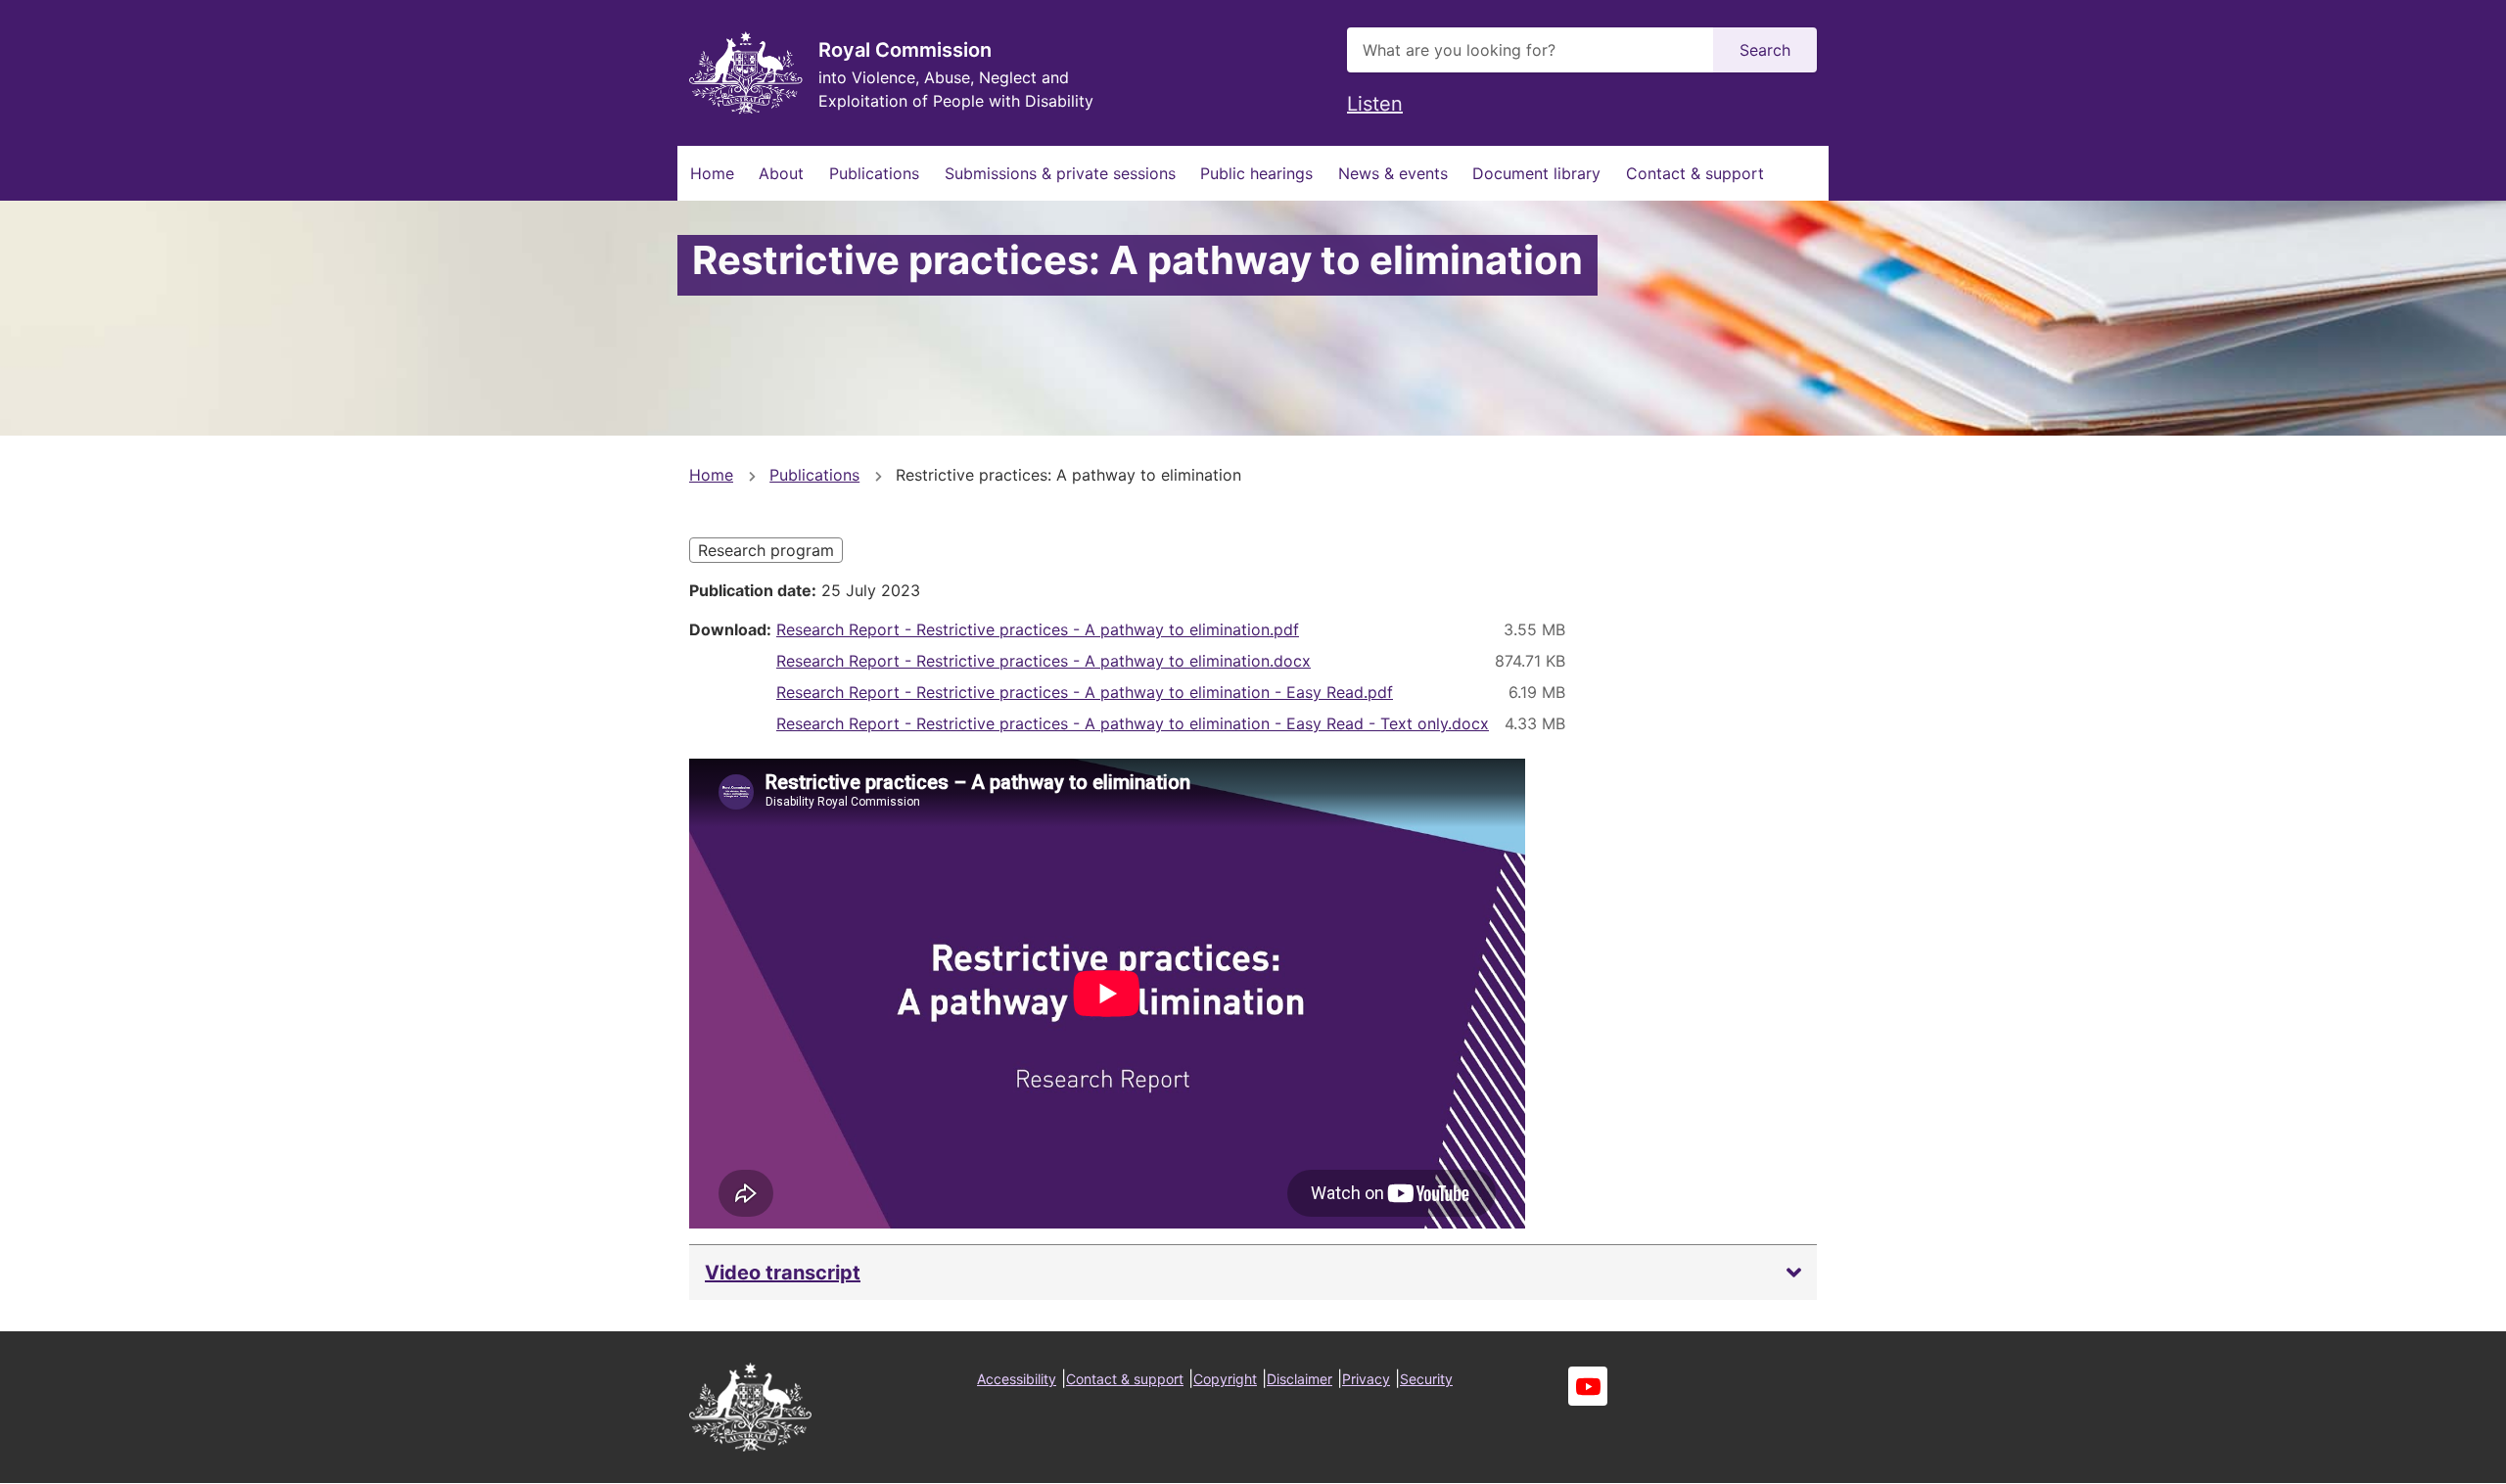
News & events (1393, 173)
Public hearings (1256, 173)
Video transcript (783, 1273)
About (781, 173)
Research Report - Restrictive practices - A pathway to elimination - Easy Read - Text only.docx (1133, 723)
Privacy (1366, 1379)
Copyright (1225, 1379)
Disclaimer (1299, 1379)
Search (1765, 50)
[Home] (746, 73)
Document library (1536, 173)
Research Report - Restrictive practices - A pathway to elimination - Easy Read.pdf (1085, 692)
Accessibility (1017, 1379)
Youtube (1588, 1386)
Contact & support (1695, 173)
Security (1426, 1379)
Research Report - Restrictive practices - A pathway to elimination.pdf (1038, 629)
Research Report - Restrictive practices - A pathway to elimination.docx (1044, 661)
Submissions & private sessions (1060, 173)
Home (712, 173)
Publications (874, 173)
